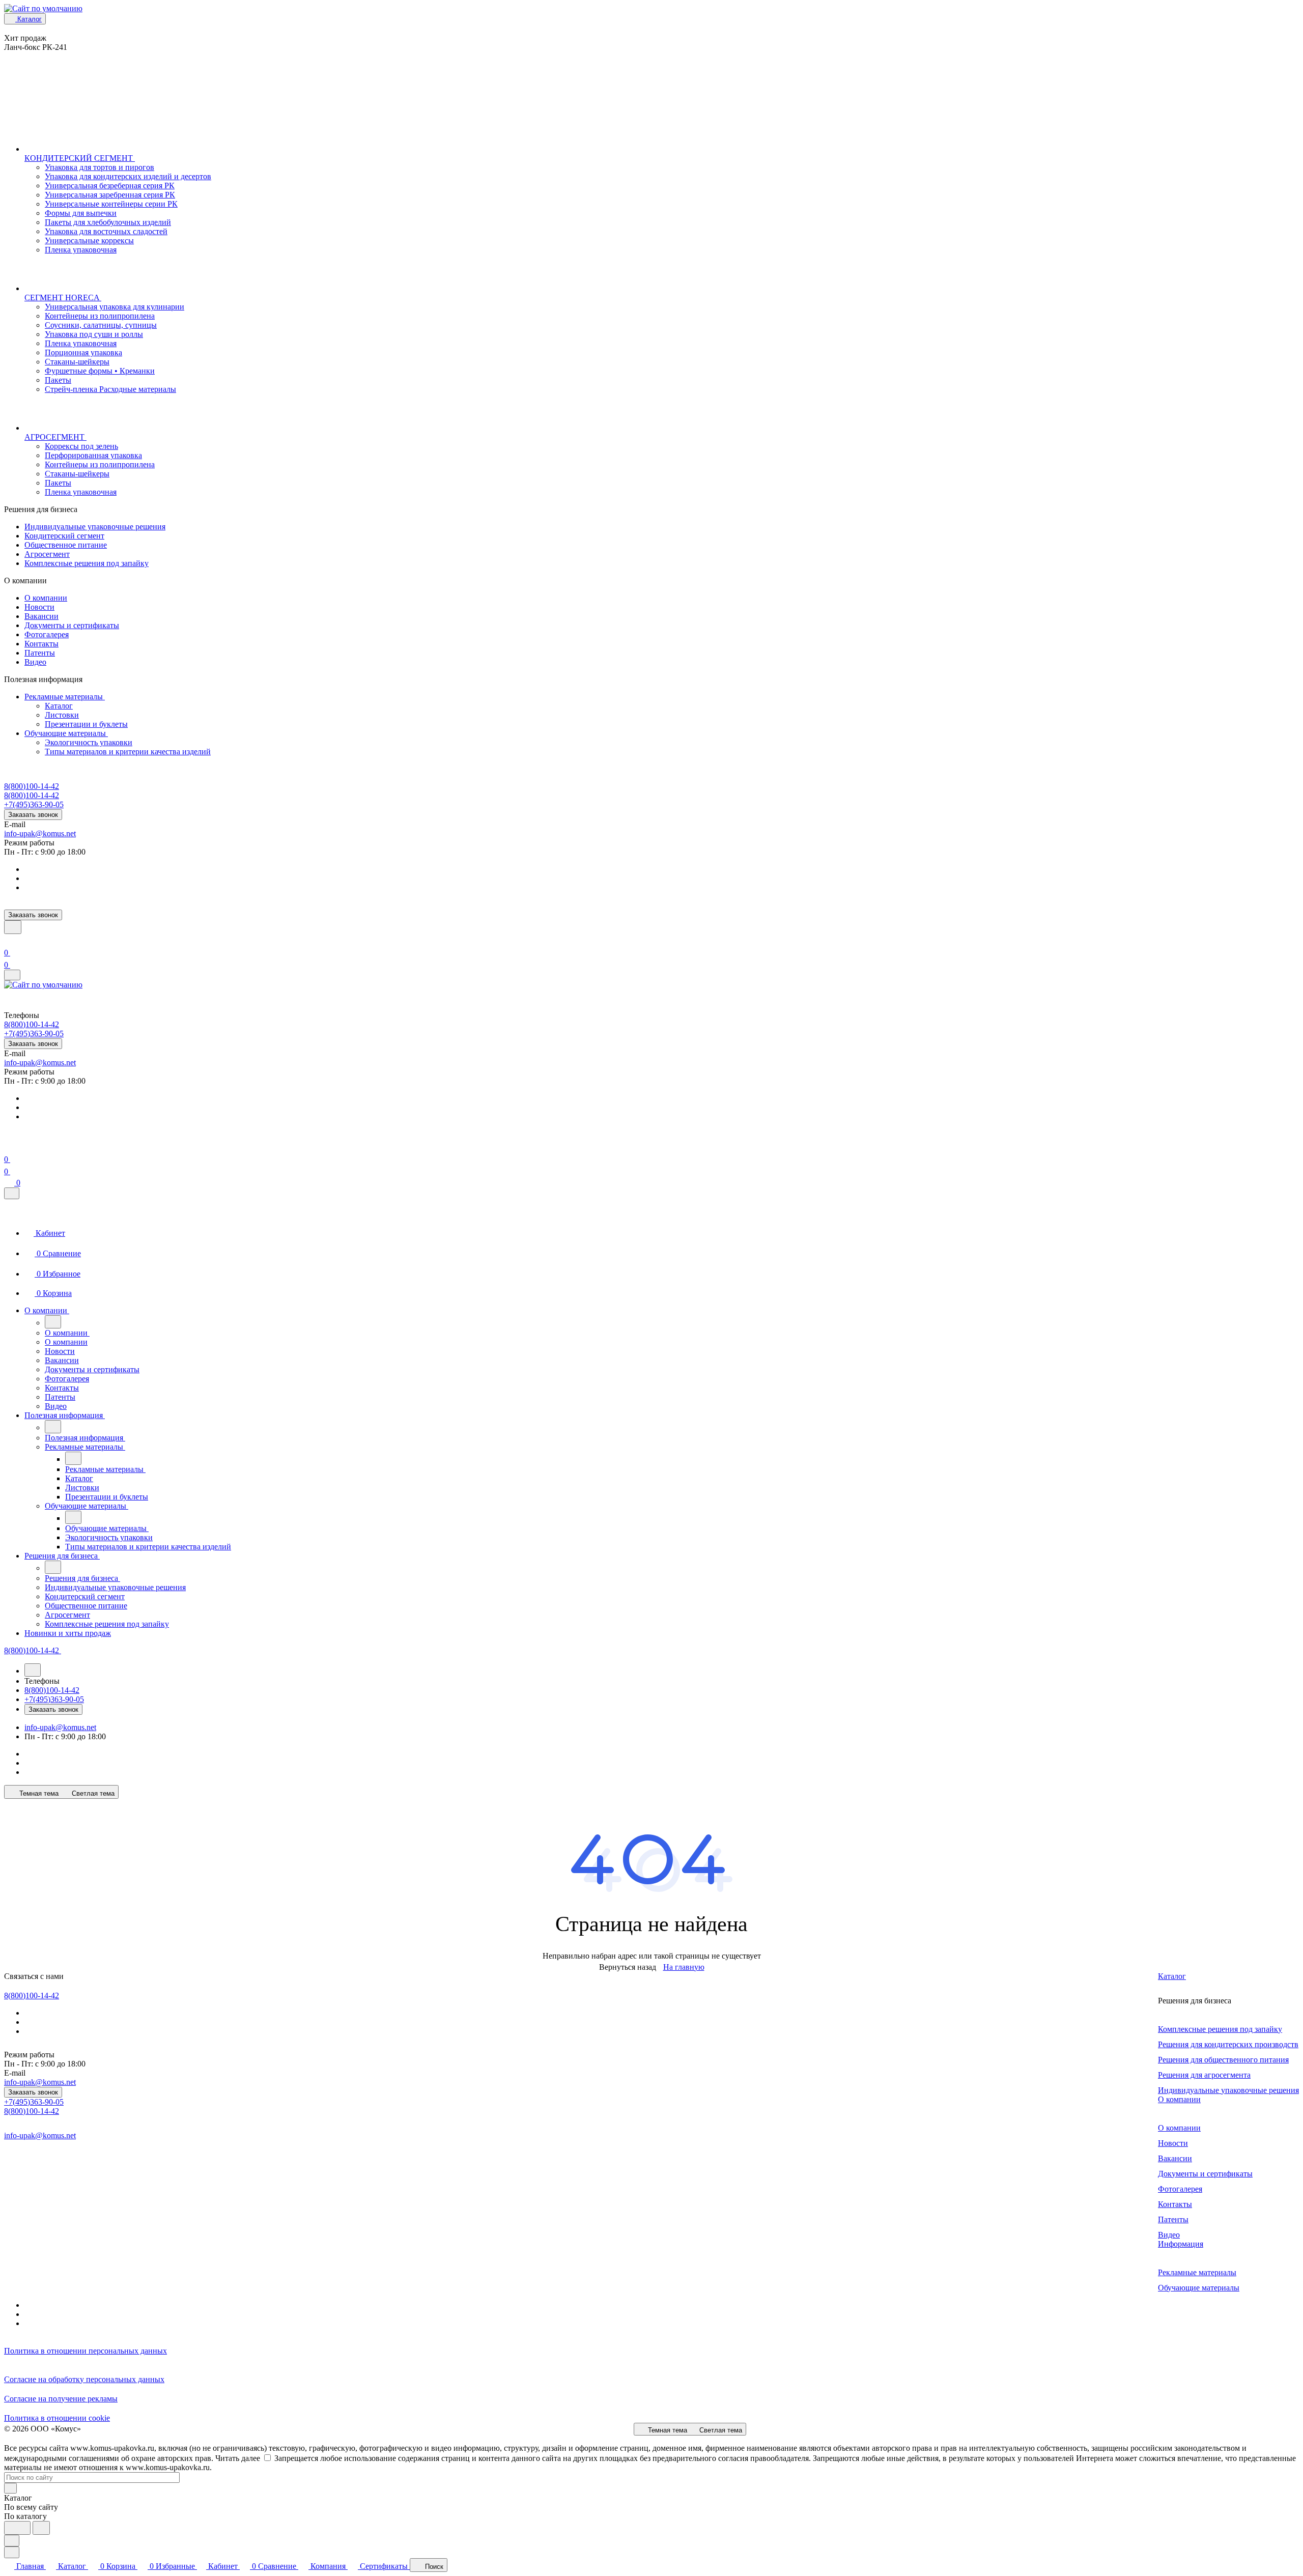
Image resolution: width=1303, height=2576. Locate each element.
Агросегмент (47, 554)
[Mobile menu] (12, 975)
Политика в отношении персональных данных (86, 2351)
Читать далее (238, 2458)
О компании (46, 598)
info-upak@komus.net (40, 833)
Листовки (62, 715)
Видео (35, 662)
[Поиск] (13, 927)
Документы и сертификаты (72, 625)
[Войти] (9, 940)
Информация (1181, 2244)
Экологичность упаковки (89, 742)
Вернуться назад (628, 1967)
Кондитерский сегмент (64, 536)
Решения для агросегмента (1204, 2075)
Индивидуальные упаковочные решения (95, 527)
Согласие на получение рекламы (61, 2399)
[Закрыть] (12, 1193)
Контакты (41, 644)
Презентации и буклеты (86, 724)
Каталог (59, 706)
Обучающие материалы (66, 733)
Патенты (40, 653)
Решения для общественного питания (1223, 2060)
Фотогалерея (47, 634)
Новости (39, 607)
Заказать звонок (33, 815)
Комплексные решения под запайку (87, 563)
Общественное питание (66, 545)
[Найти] (41, 2528)
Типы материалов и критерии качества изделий (128, 752)
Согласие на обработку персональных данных (84, 2379)
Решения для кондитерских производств (1228, 2044)
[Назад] (53, 1322)
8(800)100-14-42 (32, 786)
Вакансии (41, 616)
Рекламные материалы (65, 697)
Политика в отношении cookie (57, 2418)
